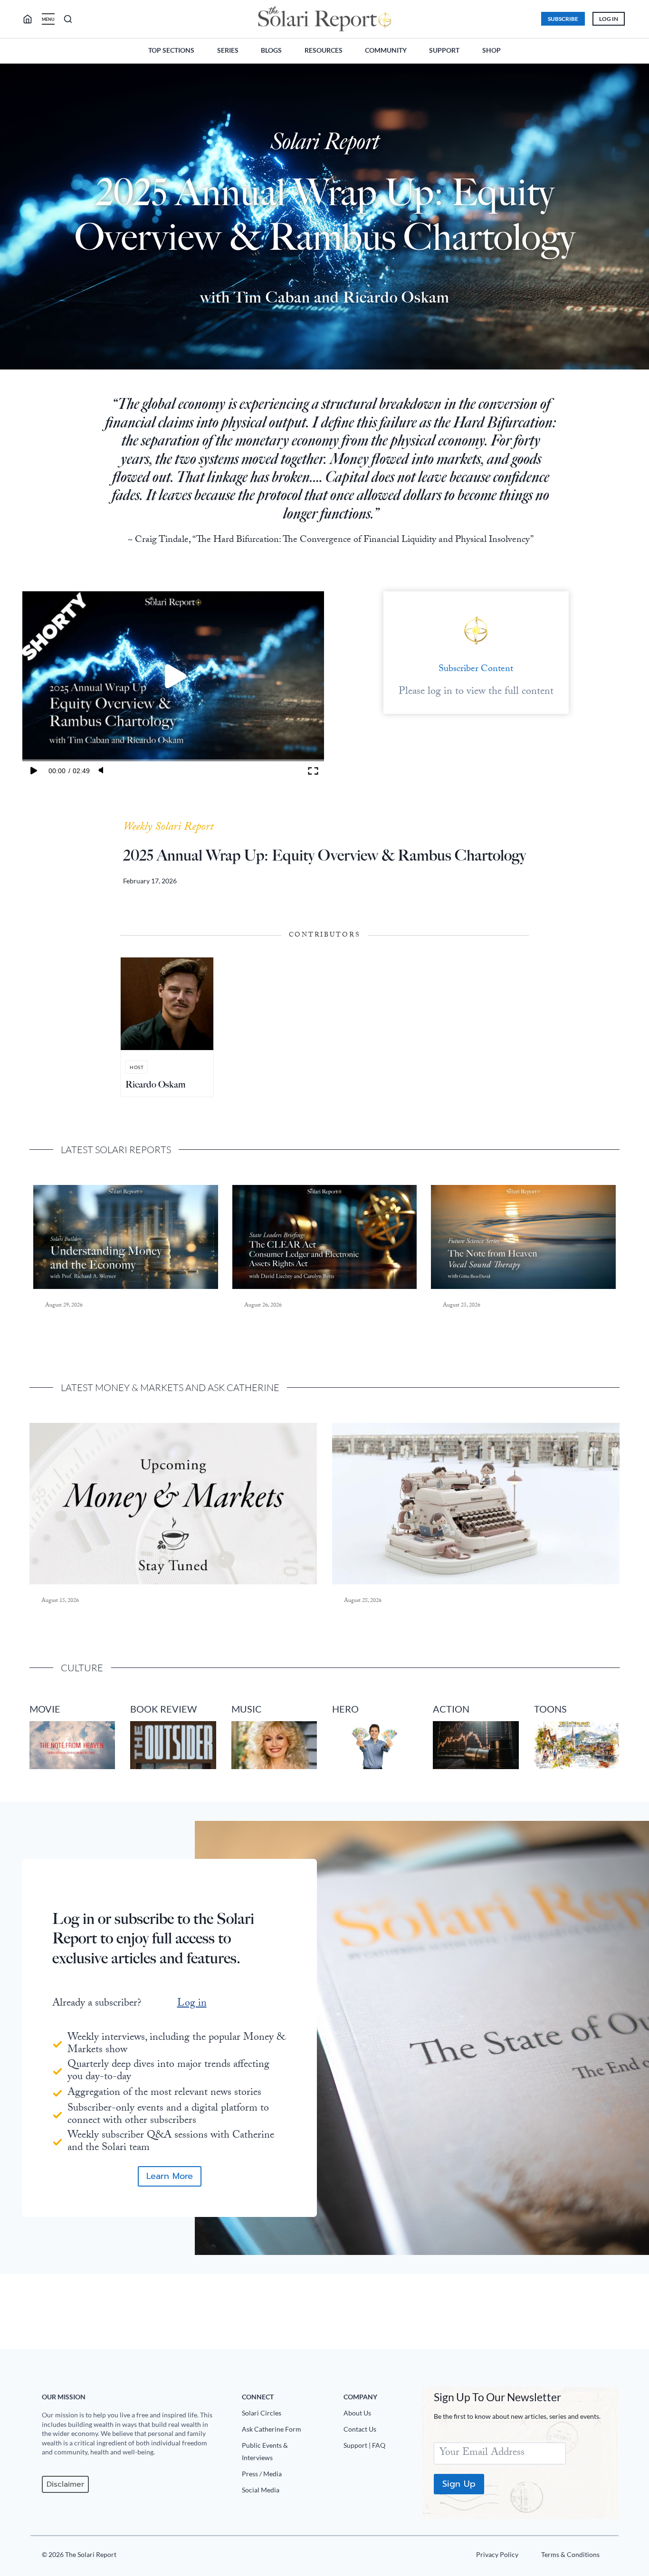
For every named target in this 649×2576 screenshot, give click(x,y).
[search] (31, 19)
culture (82, 1668)
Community (386, 50)
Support (444, 50)
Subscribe (563, 19)
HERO (345, 1709)
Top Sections (171, 50)
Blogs (271, 50)
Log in (192, 2004)
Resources (324, 50)
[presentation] (126, 1237)
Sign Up (459, 2484)
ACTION (451, 1709)
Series (228, 50)
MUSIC (247, 1709)
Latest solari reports (116, 1150)
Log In (609, 19)
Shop (492, 50)
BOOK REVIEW (163, 1709)
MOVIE (45, 1709)
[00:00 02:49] (173, 676)
